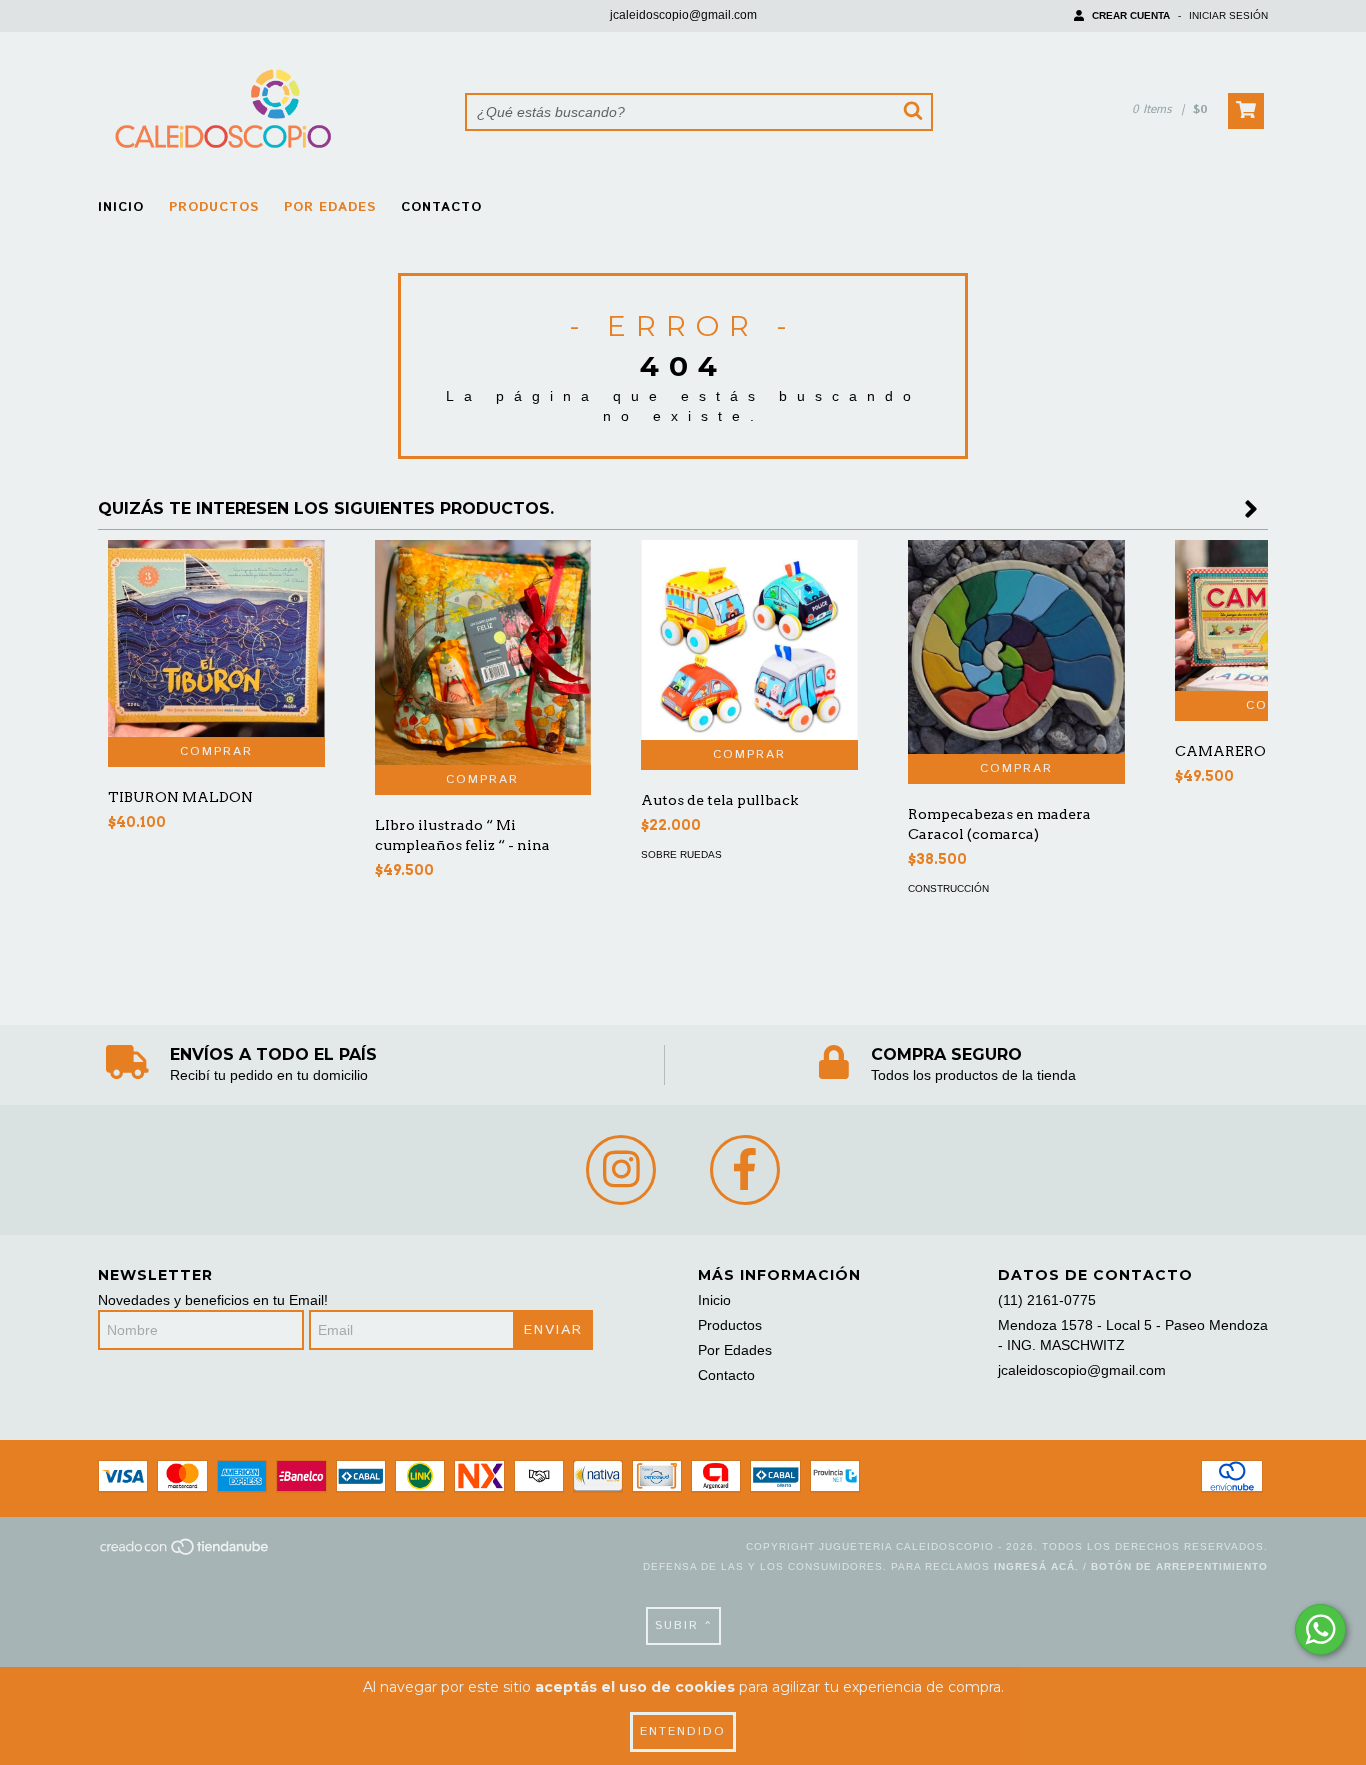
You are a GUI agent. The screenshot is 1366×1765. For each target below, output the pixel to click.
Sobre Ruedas (681, 854)
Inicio (121, 207)
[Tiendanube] (185, 1552)
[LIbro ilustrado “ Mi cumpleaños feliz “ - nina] (483, 652)
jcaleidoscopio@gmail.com (683, 15)
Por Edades (330, 207)
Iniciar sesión (1228, 15)
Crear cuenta (1131, 15)
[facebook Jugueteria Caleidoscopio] (745, 1170)
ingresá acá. (1036, 1566)
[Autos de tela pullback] (749, 640)
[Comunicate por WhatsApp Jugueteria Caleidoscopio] (1320, 1629)
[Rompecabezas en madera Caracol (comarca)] (1016, 647)
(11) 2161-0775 (1047, 1300)
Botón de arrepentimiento (1179, 1566)
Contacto (441, 207)
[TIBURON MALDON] (216, 638)
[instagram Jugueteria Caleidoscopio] (621, 1170)
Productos (214, 207)
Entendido (683, 1731)
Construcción (948, 888)
